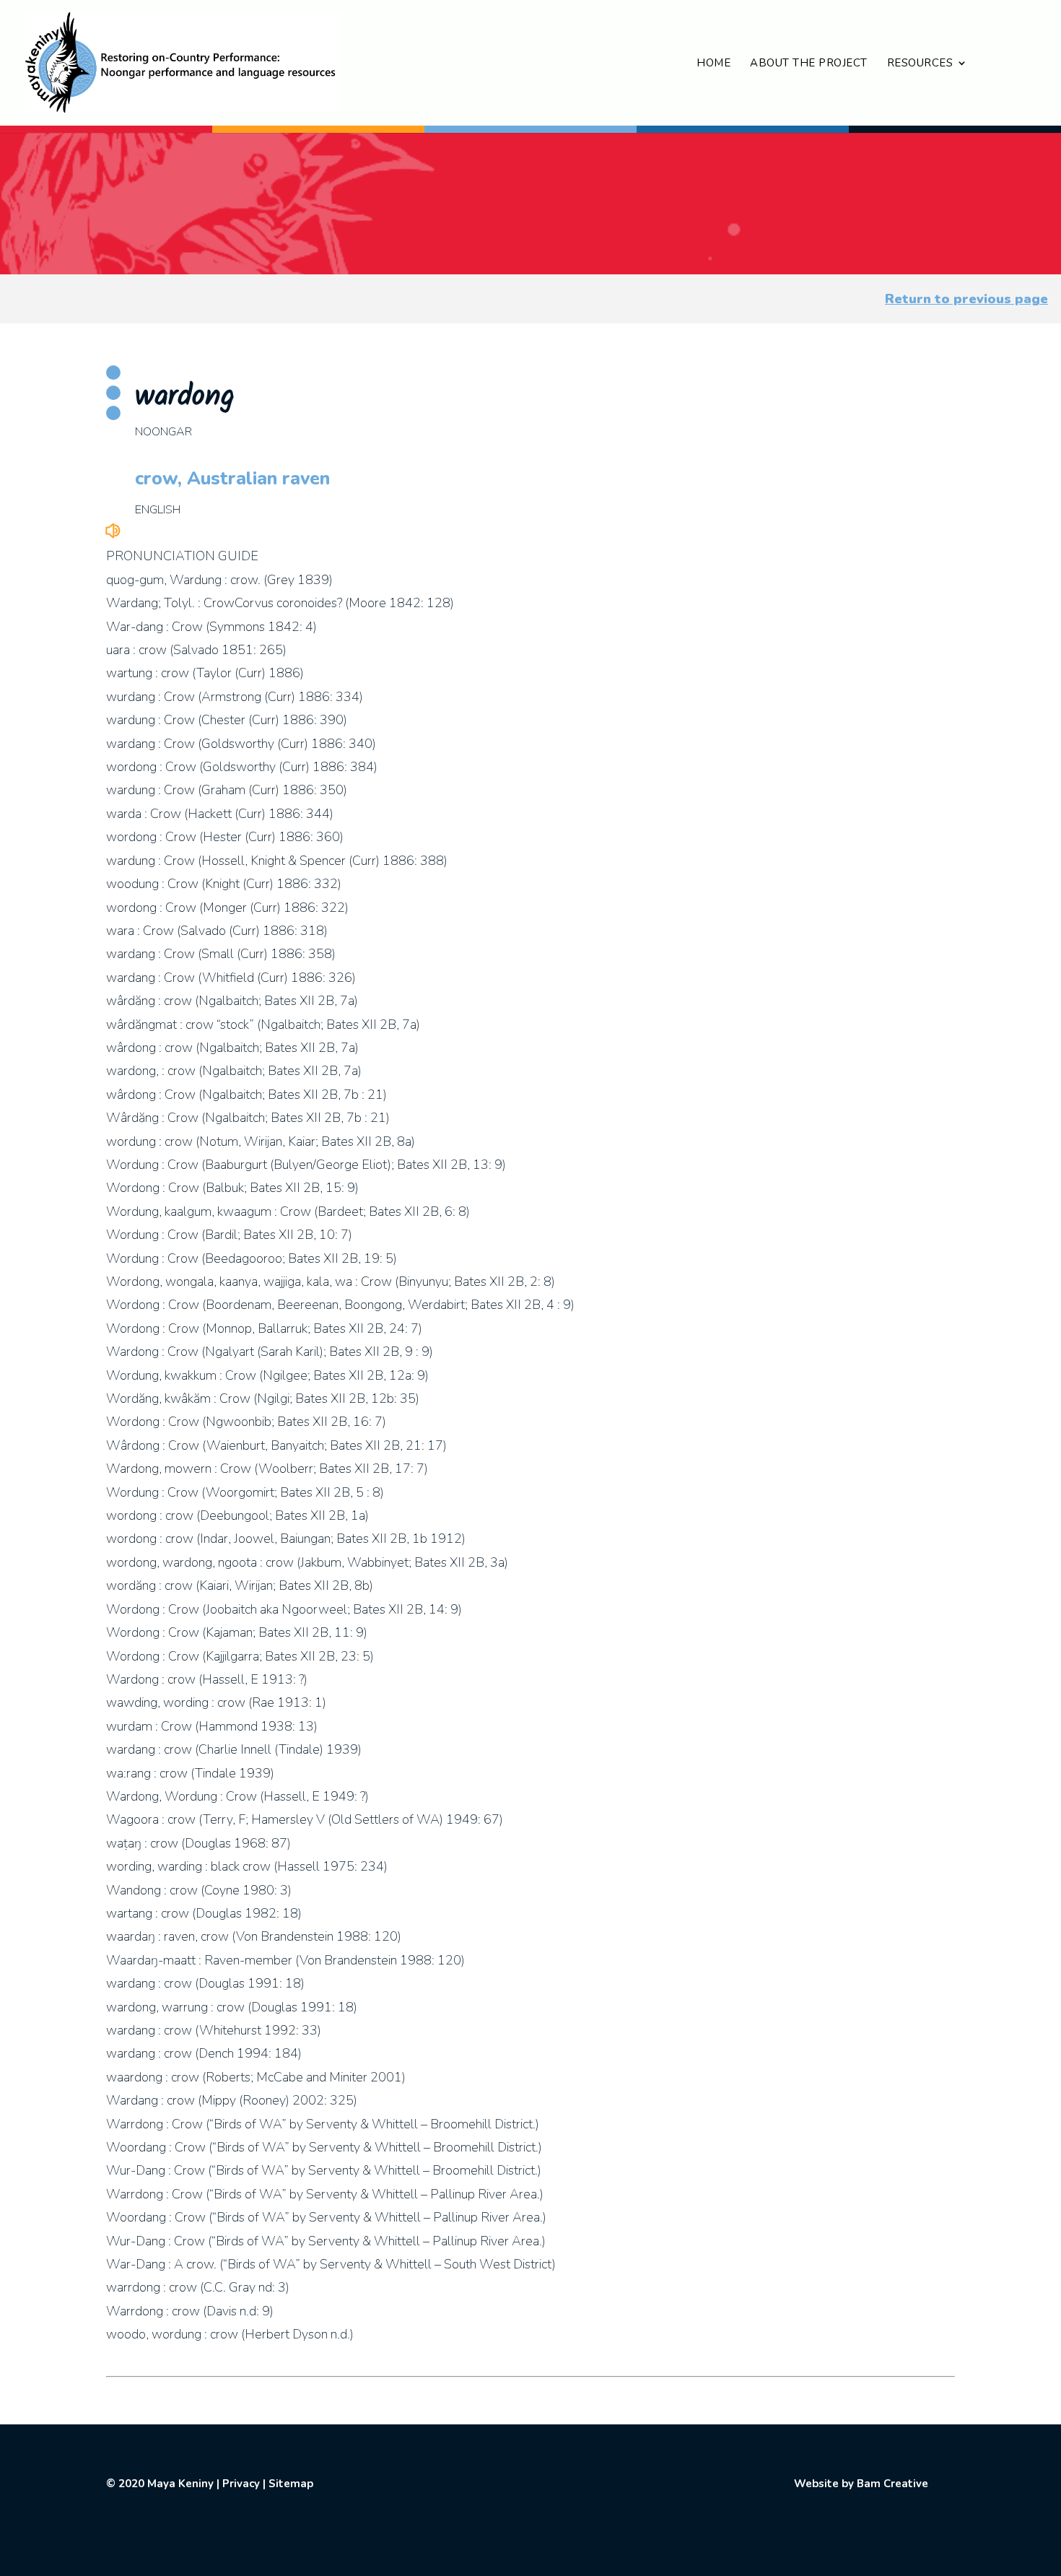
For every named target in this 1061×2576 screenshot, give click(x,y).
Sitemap (291, 2484)
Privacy (241, 2484)
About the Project (809, 64)
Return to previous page (966, 299)
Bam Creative (892, 2484)
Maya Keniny (180, 2484)
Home (713, 64)
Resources (920, 64)
